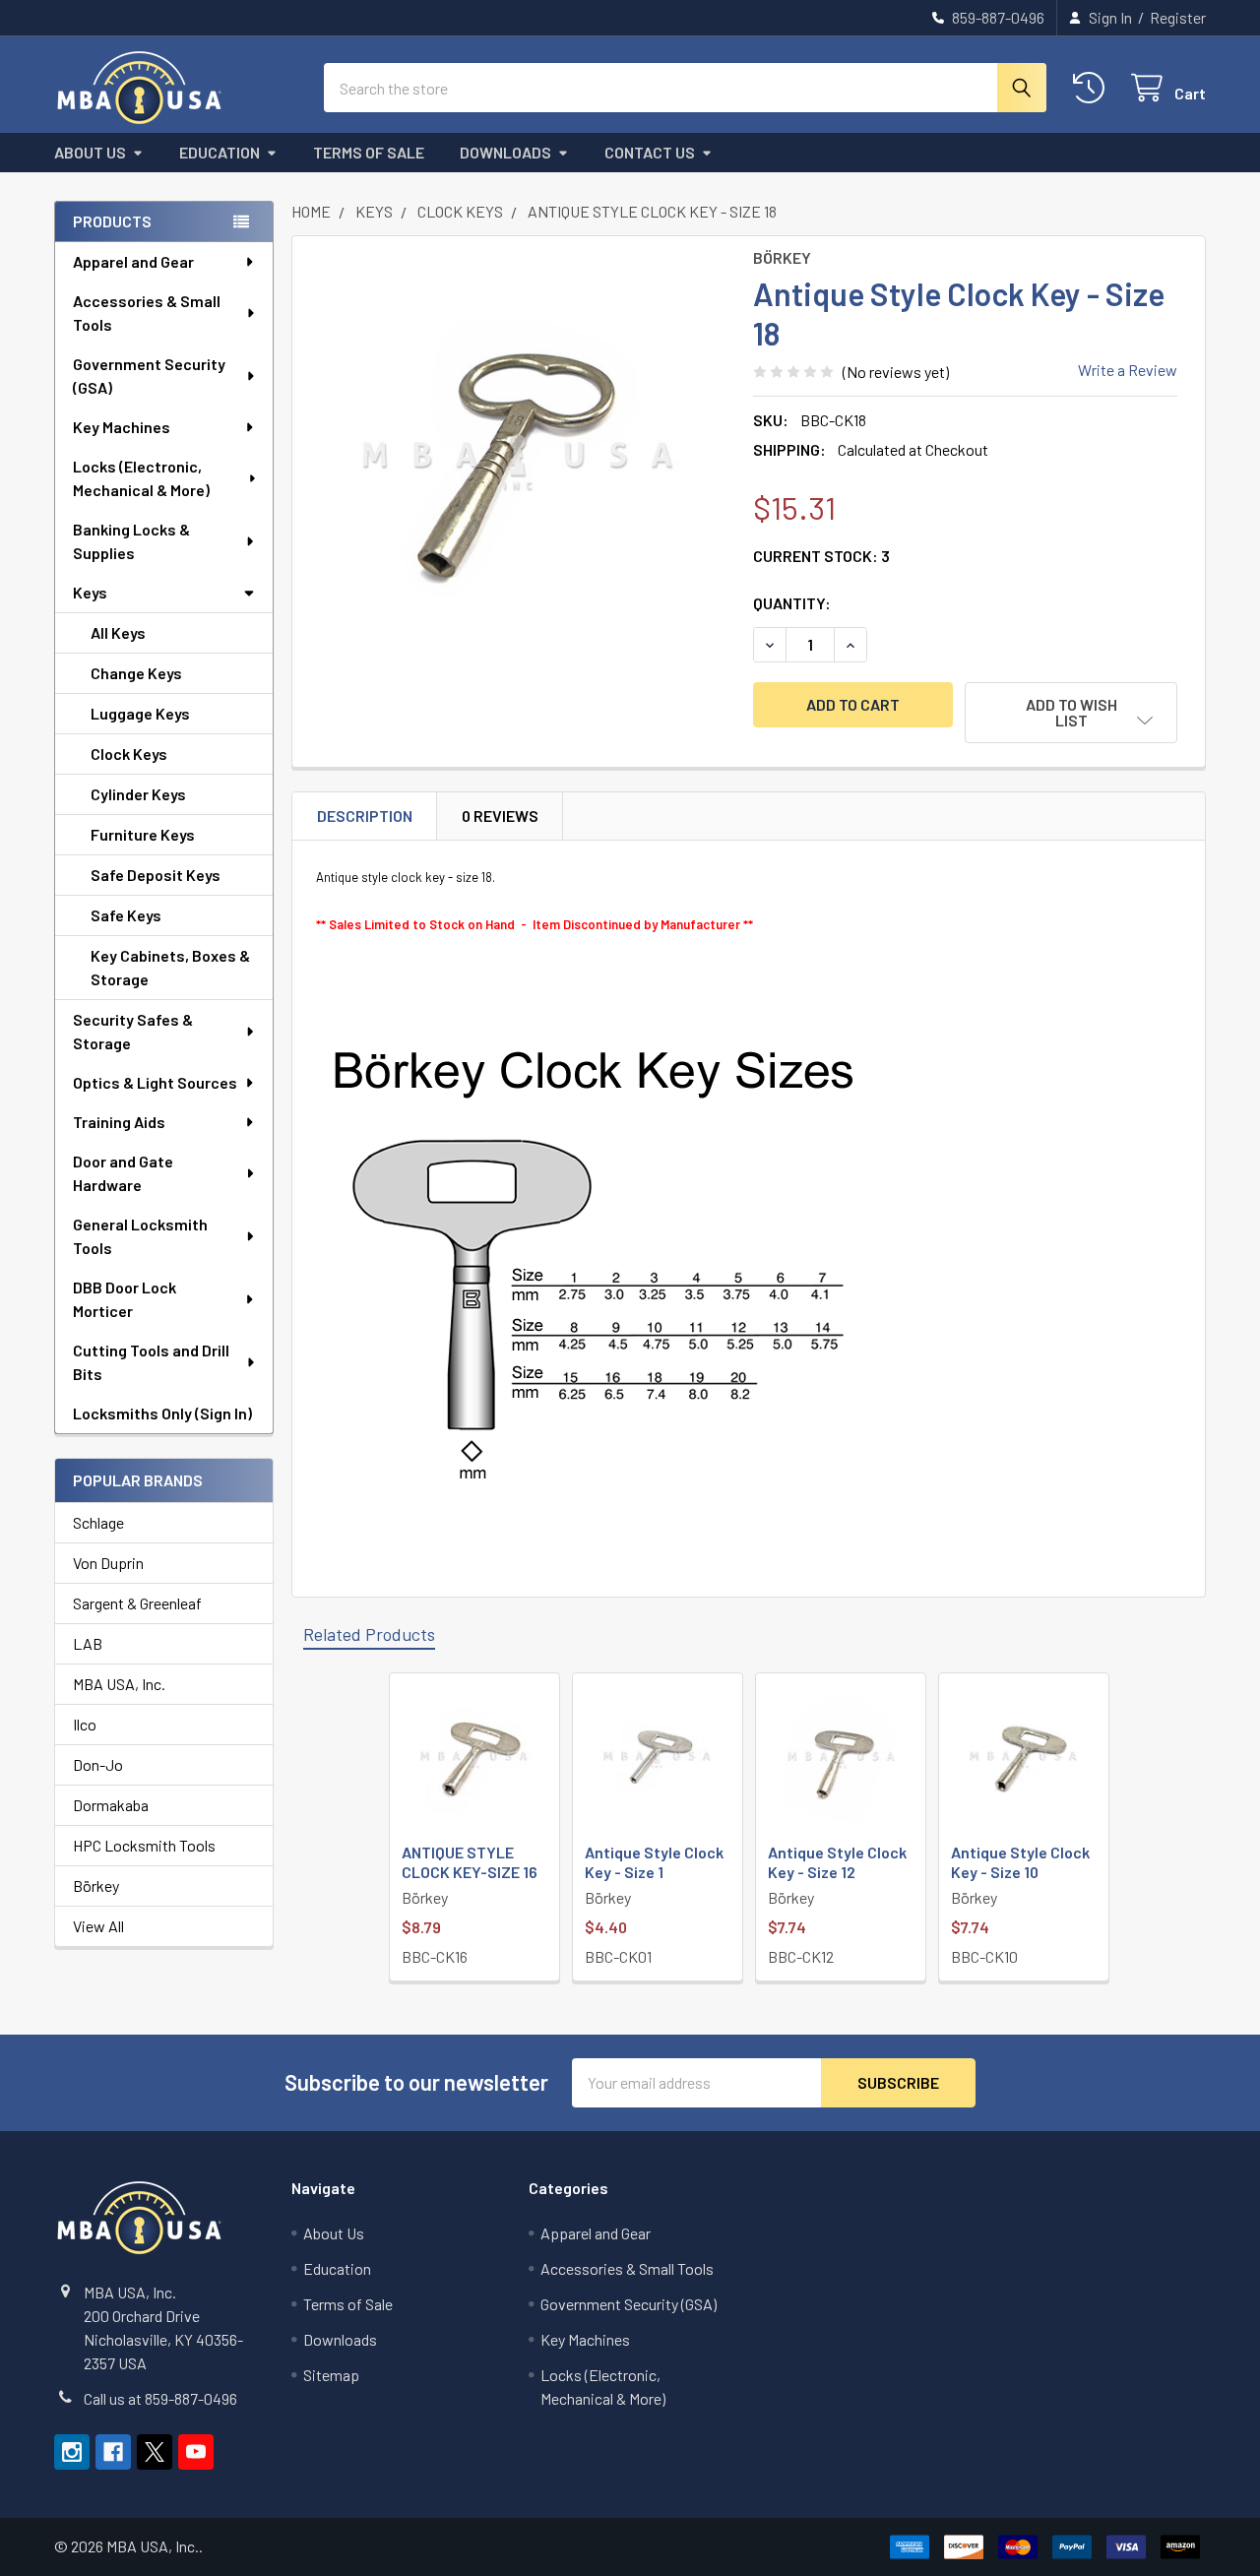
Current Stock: (821, 556)
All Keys (118, 632)
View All (98, 1926)
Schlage (98, 1522)
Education (220, 152)
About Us (90, 152)
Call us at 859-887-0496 (160, 2398)
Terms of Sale (369, 152)
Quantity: (792, 603)
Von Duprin (108, 1563)
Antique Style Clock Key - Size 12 (837, 1862)
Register (1178, 17)
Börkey (96, 1885)
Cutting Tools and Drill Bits (151, 1362)
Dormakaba (111, 1805)
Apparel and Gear (133, 261)
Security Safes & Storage (133, 1031)
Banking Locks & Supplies (131, 541)
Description (365, 816)
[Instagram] (72, 2452)
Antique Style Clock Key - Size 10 (1020, 1862)
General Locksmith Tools (140, 1236)
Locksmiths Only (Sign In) (162, 1413)
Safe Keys (126, 915)
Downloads (505, 152)
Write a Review (1128, 370)
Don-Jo (98, 1764)
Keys (90, 592)
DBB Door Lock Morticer (125, 1299)
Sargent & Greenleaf (137, 1603)
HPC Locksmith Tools (144, 1845)
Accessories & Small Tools (147, 313)
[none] (517, 461)
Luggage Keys (140, 713)
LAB (88, 1643)
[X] (155, 2452)
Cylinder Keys (138, 794)
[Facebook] (113, 2452)
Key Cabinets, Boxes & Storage (170, 967)
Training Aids (119, 1122)
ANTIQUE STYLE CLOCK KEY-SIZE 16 (470, 1862)
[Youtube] (196, 2452)
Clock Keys (129, 754)
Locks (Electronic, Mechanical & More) (141, 478)
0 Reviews (500, 816)
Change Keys (136, 673)
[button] (1071, 713)
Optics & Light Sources (155, 1082)
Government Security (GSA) (149, 376)
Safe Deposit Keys (156, 875)
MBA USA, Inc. (119, 1684)
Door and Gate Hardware (123, 1173)
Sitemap (331, 2375)
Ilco (85, 1724)
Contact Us (650, 152)
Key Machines (122, 427)
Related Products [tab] (369, 1634)
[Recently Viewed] (1093, 88)
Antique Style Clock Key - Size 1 (654, 1862)
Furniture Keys (143, 834)
